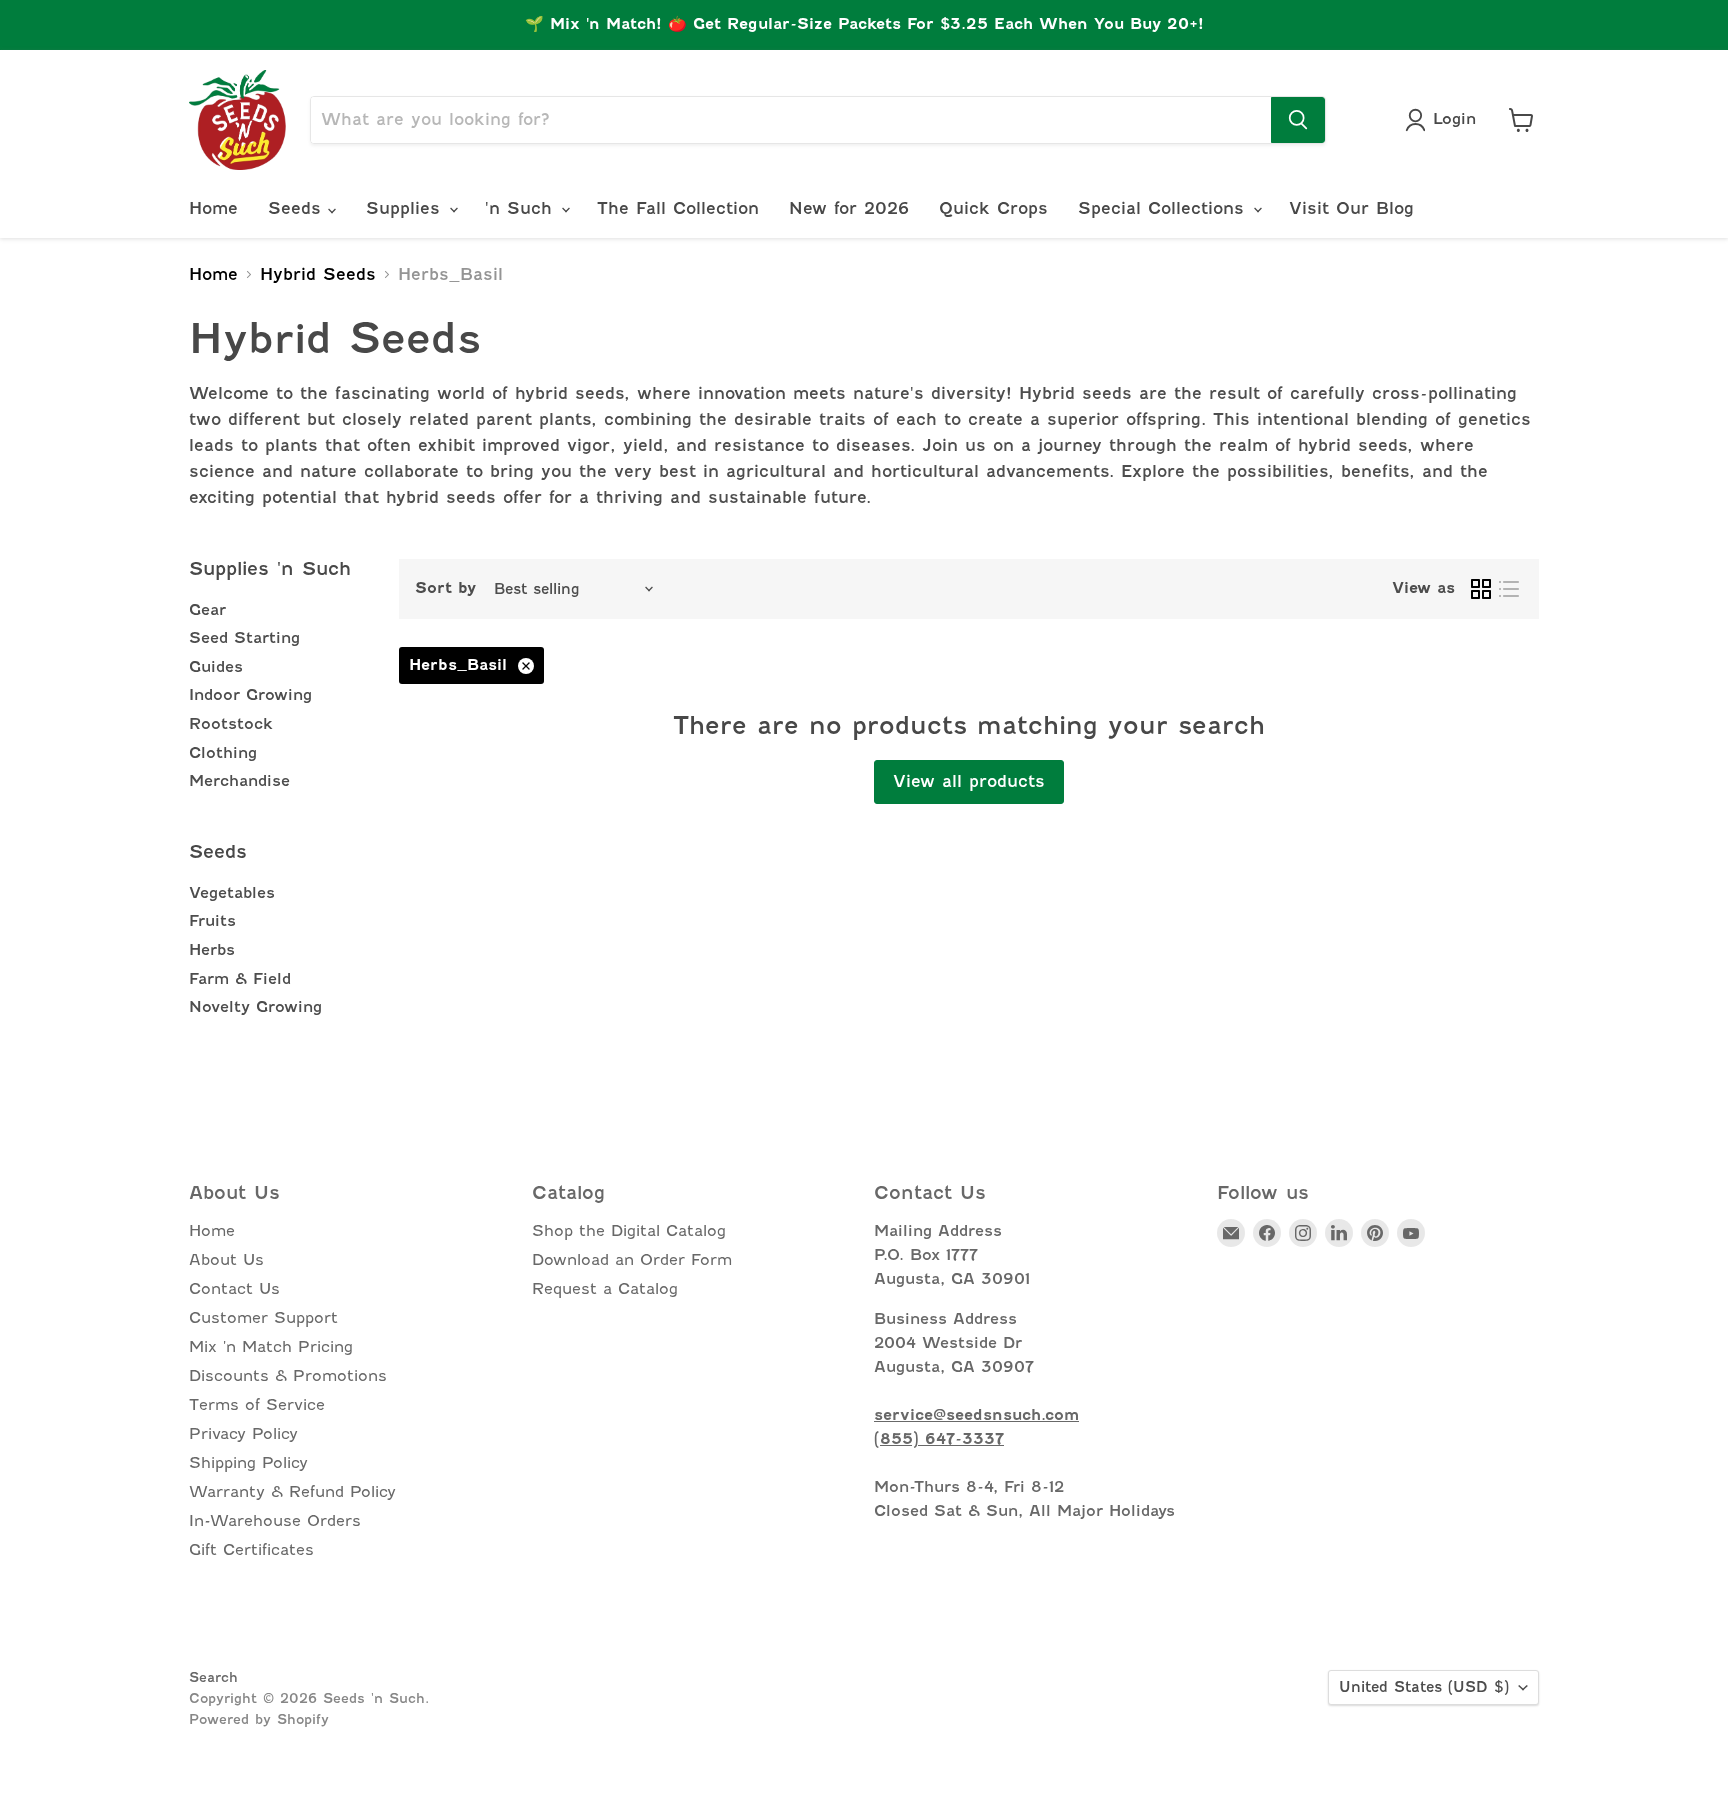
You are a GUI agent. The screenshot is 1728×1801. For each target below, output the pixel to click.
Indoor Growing (250, 695)
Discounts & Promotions (288, 1376)
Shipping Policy (248, 1463)
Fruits (212, 921)
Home (213, 208)
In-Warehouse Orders (275, 1521)
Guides (216, 667)
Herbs (212, 950)
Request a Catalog (605, 1289)
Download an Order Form (632, 1260)
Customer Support (263, 1318)
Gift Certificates (251, 1550)
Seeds (298, 208)
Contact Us (234, 1289)
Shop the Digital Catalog (629, 1231)
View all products (969, 781)
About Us (226, 1260)
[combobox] (791, 120)
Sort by (445, 588)
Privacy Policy (243, 1434)
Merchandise (239, 781)
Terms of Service (257, 1405)
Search (213, 1677)
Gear (207, 610)
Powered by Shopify (259, 1719)
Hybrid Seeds (318, 275)
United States (1424, 1687)
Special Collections (1164, 208)
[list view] (1509, 589)
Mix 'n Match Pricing (271, 1347)
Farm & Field (240, 979)
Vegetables (232, 893)
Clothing (223, 753)
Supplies (406, 208)
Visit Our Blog (1351, 208)
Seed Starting (244, 638)
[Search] (1298, 120)
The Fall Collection (678, 208)
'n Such (522, 208)
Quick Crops (993, 208)
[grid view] (1481, 589)
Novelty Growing (255, 1007)
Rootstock (231, 724)
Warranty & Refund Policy (292, 1492)
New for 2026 (849, 208)
